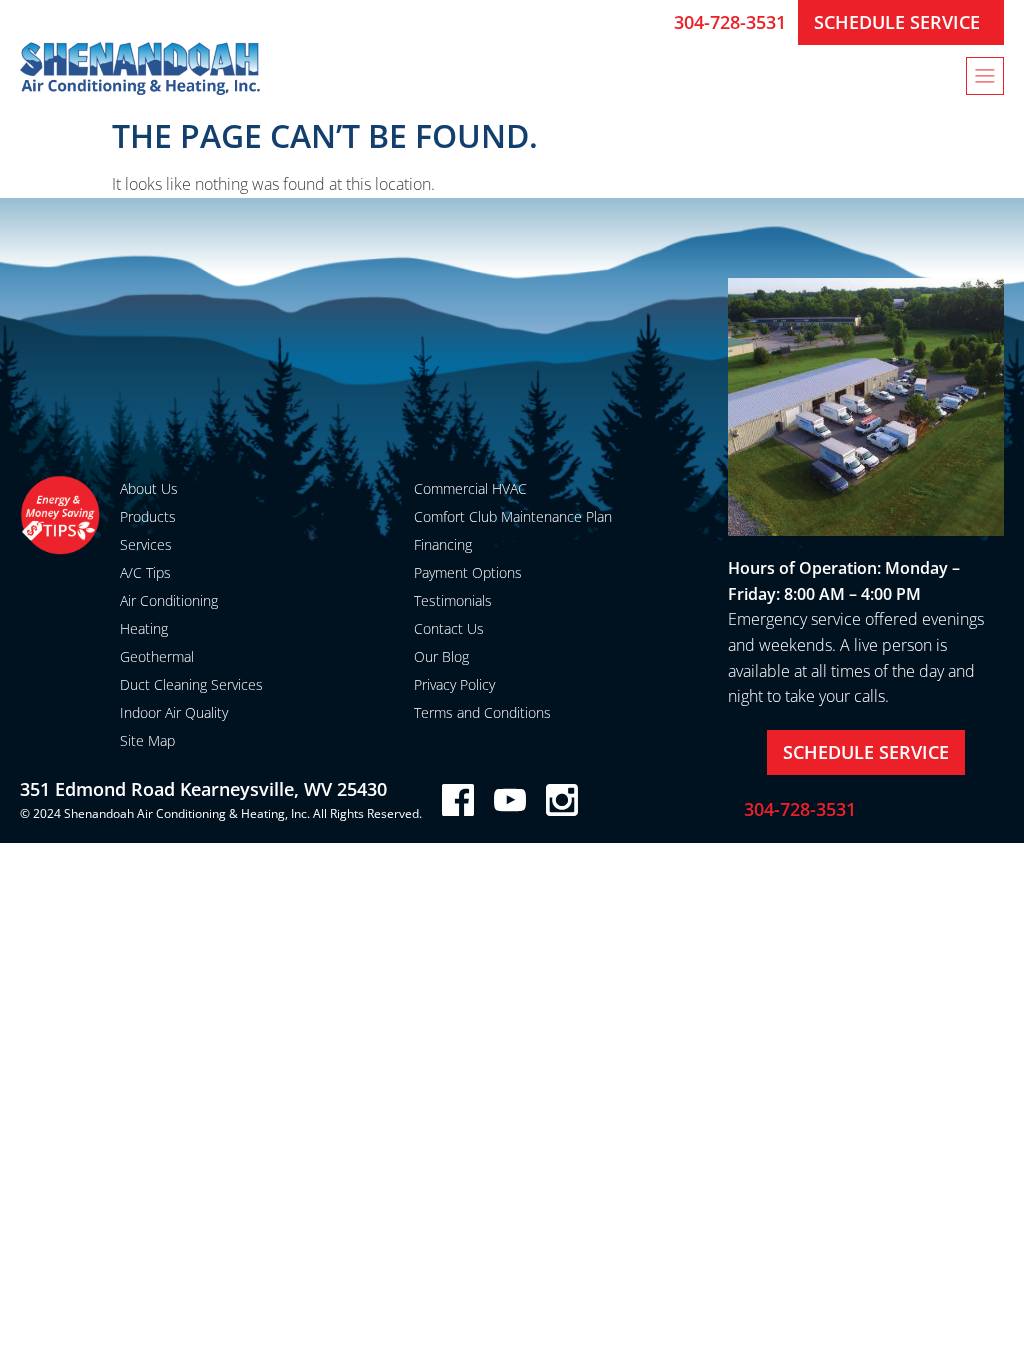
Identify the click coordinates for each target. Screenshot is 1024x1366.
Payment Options (468, 572)
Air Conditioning (169, 600)
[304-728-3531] (651, 22)
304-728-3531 (730, 22)
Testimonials (453, 600)
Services (146, 544)
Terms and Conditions (482, 712)
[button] (985, 76)
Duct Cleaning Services (191, 684)
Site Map (147, 740)
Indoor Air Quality (174, 712)
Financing (443, 544)
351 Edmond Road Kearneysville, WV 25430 (203, 789)
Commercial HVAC (470, 488)
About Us (149, 488)
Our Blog (441, 656)
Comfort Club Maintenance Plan (513, 516)
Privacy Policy (454, 684)
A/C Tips (145, 572)
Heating (144, 628)
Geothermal (157, 656)
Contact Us (449, 628)
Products (148, 516)
